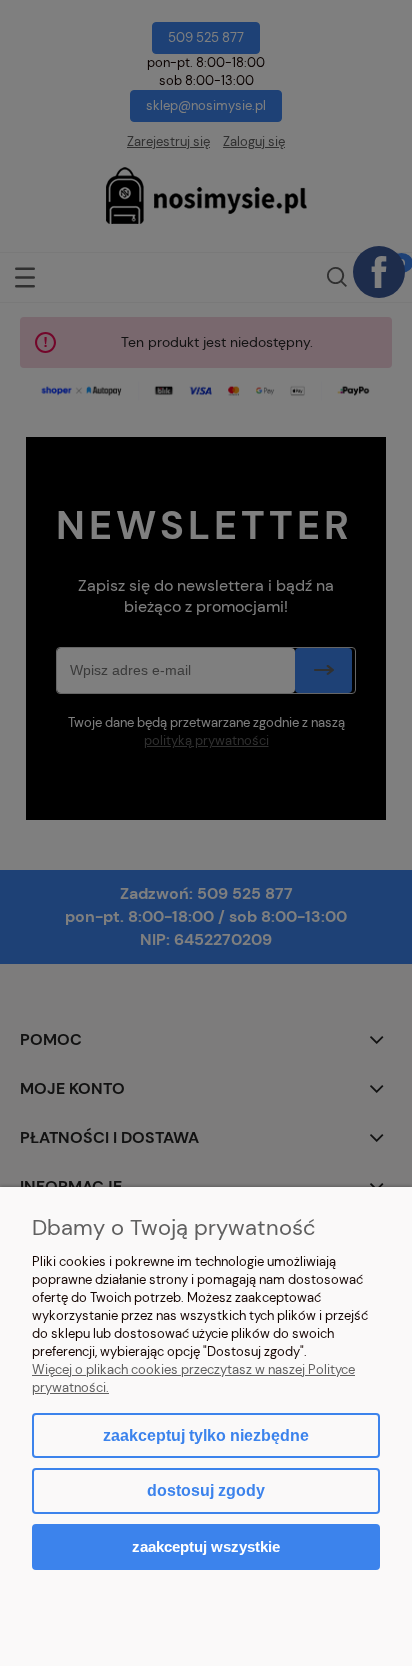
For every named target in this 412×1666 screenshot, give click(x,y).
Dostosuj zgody (206, 1490)
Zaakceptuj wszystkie (206, 1546)
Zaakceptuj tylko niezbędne (206, 1435)
